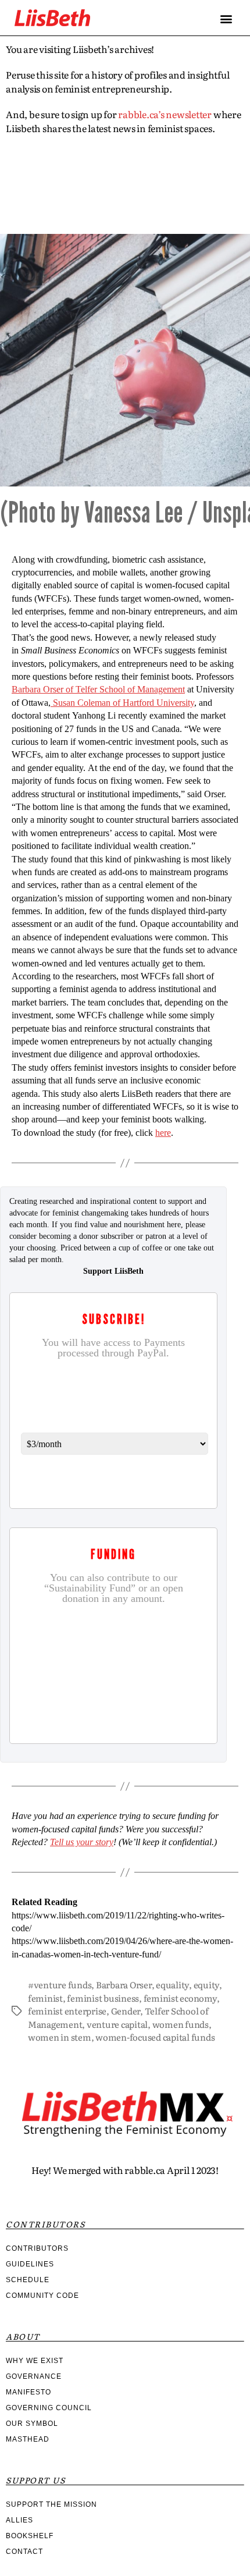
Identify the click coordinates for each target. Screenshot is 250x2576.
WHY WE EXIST (35, 2361)
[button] (226, 18)
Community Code (42, 2296)
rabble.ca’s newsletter (165, 114)
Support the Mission (51, 2504)
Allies (19, 2520)
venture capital (117, 2024)
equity (206, 1985)
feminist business (103, 1998)
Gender (126, 2011)
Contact (24, 2552)
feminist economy (180, 1998)
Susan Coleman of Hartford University (122, 703)
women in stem (60, 2037)
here (163, 1133)
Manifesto (28, 2392)
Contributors (37, 2248)
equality (172, 1985)
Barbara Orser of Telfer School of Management (98, 690)
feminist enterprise (67, 2011)
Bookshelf (30, 2536)
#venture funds (60, 1985)
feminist (45, 1998)
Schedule (28, 2280)
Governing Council (49, 2408)
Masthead (28, 2439)
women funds (181, 2024)
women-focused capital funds (155, 2037)
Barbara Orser (124, 1985)
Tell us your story (82, 1842)
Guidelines (30, 2264)
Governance (34, 2376)
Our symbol (32, 2424)
